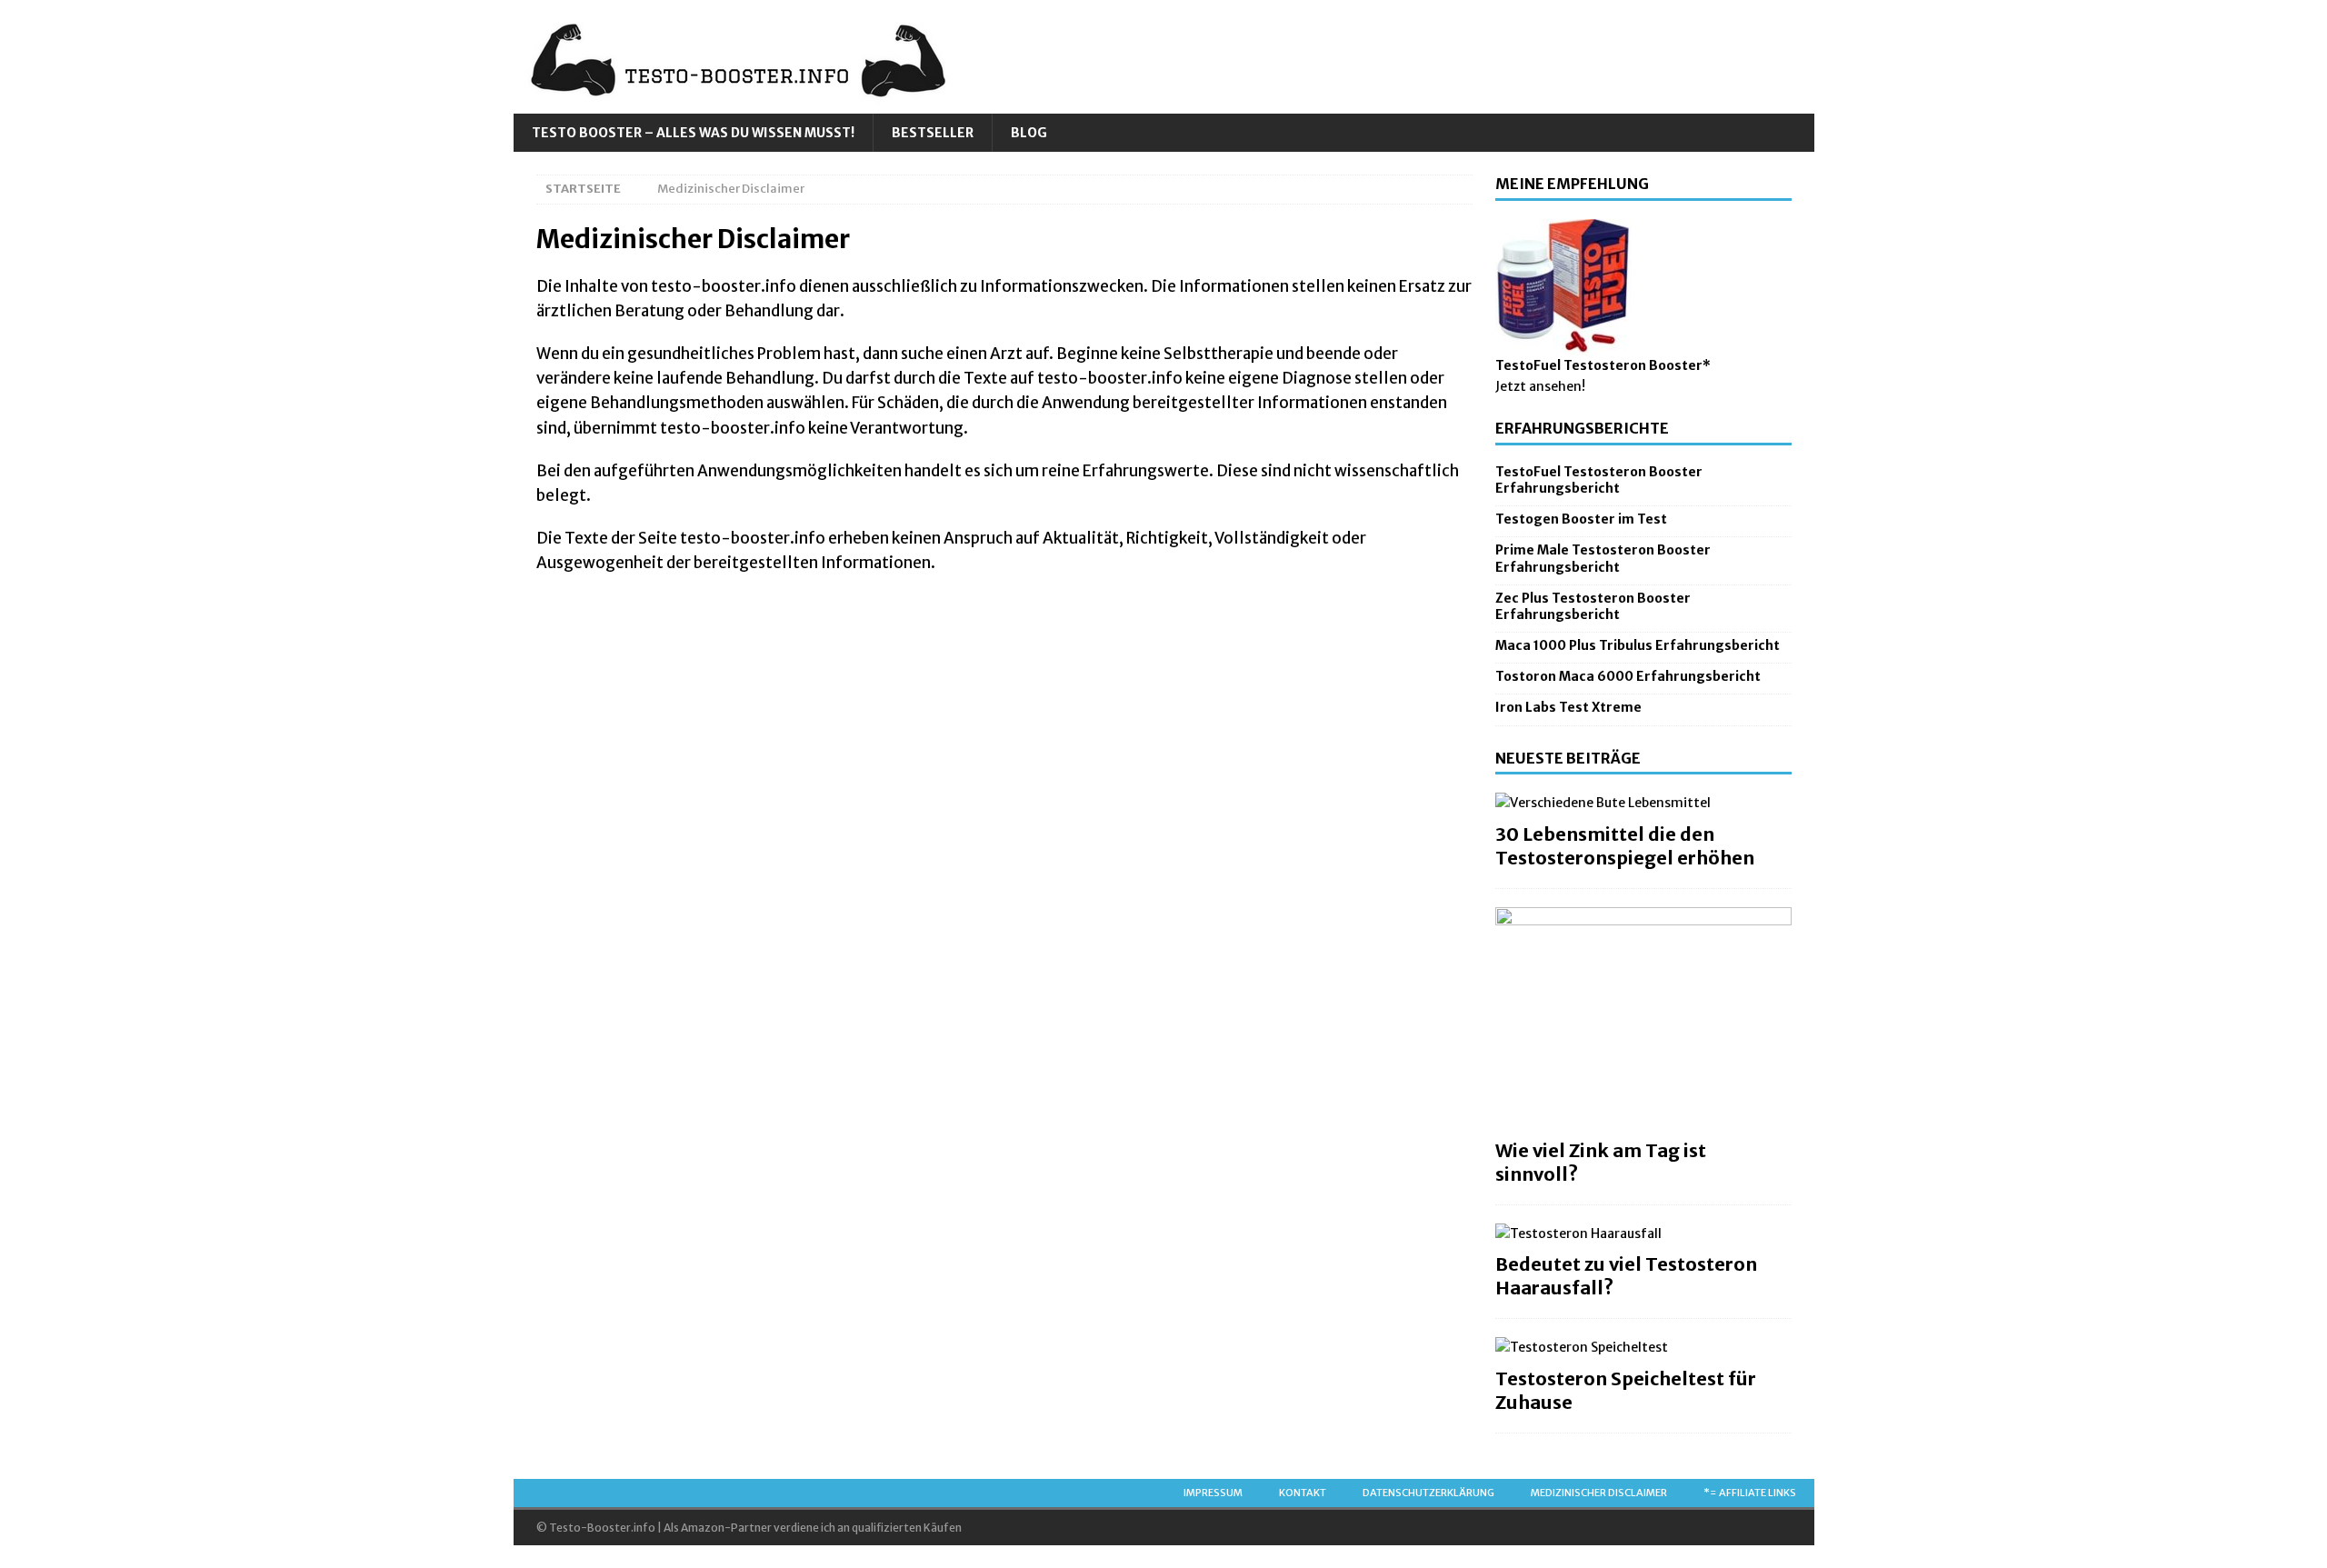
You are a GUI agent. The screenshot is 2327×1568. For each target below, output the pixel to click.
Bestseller (933, 133)
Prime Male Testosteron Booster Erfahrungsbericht (1603, 558)
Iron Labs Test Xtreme (1568, 707)
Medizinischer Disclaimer (1599, 1493)
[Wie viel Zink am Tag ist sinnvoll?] (1643, 1019)
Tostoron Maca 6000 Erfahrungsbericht (1628, 676)
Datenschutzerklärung (1428, 1493)
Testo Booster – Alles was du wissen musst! (693, 133)
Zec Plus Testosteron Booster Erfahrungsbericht (1593, 606)
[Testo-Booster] (750, 104)
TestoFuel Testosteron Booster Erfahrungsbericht (1599, 480)
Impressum (1213, 1493)
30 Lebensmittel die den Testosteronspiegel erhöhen (1625, 846)
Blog (1029, 133)
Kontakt (1303, 1493)
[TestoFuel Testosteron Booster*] (1563, 345)
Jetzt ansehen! (1540, 386)
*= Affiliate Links (1750, 1493)
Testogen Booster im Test (1581, 519)
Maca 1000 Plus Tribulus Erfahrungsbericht (1638, 645)
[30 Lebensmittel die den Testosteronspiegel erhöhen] (1643, 803)
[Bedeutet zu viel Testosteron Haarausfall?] (1643, 1233)
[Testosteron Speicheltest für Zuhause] (1643, 1347)
